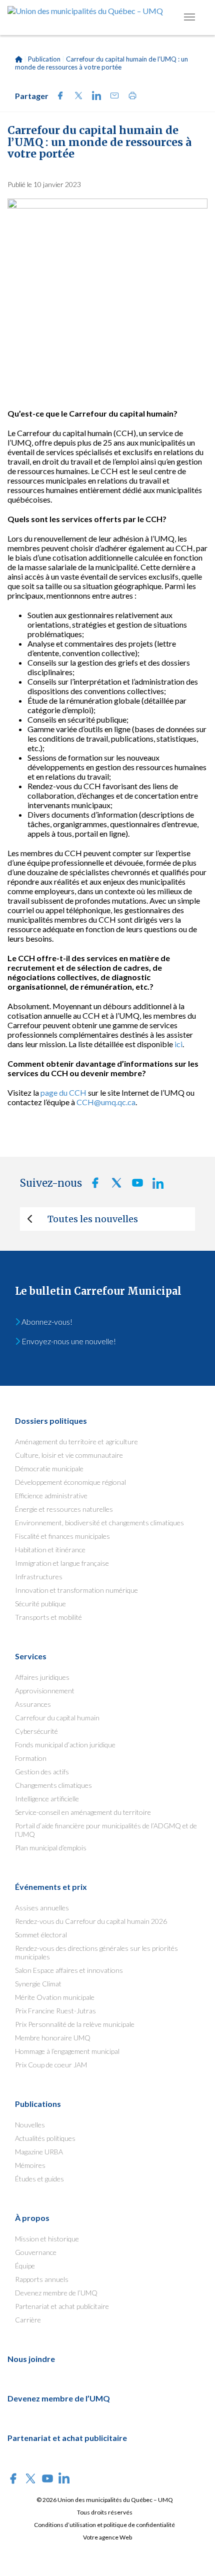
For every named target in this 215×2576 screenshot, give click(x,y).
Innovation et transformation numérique (76, 1590)
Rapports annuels (42, 2279)
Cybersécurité (36, 1731)
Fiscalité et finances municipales (62, 1536)
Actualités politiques (45, 2138)
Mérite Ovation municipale (55, 1997)
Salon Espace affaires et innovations (69, 1970)
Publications (38, 2104)
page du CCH (63, 1092)
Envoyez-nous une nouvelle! (68, 1341)
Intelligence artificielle (47, 1799)
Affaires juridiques (42, 1677)
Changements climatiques (53, 1785)
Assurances (33, 1704)
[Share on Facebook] (57, 97)
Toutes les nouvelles (93, 1219)
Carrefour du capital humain (57, 1718)
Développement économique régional (70, 1482)
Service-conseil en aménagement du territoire (83, 1812)
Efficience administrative (51, 1496)
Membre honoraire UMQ (53, 2038)
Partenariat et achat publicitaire (62, 2306)
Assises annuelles (42, 1908)
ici (178, 1044)
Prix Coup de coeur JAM (51, 2065)
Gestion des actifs (42, 1772)
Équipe (25, 2266)
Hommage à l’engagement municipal (67, 2051)
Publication (44, 59)
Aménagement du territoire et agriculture (76, 1442)
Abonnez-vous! (46, 1322)
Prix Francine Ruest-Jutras (55, 2011)
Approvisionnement (45, 1691)
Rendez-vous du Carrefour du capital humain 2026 (91, 1921)
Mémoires (30, 2165)
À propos (32, 2218)
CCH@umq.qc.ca (106, 1102)
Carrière (28, 2320)
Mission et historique (47, 2239)
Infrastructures (39, 1577)
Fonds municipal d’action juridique (65, 1745)
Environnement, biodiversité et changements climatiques (99, 1523)
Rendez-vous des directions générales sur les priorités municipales (96, 1952)
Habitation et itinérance (50, 1550)
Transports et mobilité (48, 1617)
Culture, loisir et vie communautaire (69, 1455)
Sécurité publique (40, 1604)
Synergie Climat (38, 1984)
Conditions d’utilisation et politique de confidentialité (104, 2525)
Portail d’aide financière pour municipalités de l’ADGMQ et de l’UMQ (106, 1830)
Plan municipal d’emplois (51, 1848)
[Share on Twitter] (75, 97)
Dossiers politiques (51, 1421)
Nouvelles (30, 2125)
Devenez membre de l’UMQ (56, 2293)
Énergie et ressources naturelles (64, 1509)
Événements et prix (51, 1887)
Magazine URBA (39, 2152)
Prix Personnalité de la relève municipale (75, 2024)
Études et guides (39, 2179)
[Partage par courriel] (111, 97)
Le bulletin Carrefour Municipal (98, 1291)
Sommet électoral (41, 1935)
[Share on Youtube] (134, 1185)
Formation (31, 1758)
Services (31, 1656)
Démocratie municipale (49, 1469)
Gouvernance (36, 2252)
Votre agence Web (107, 2537)
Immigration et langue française (62, 1563)
